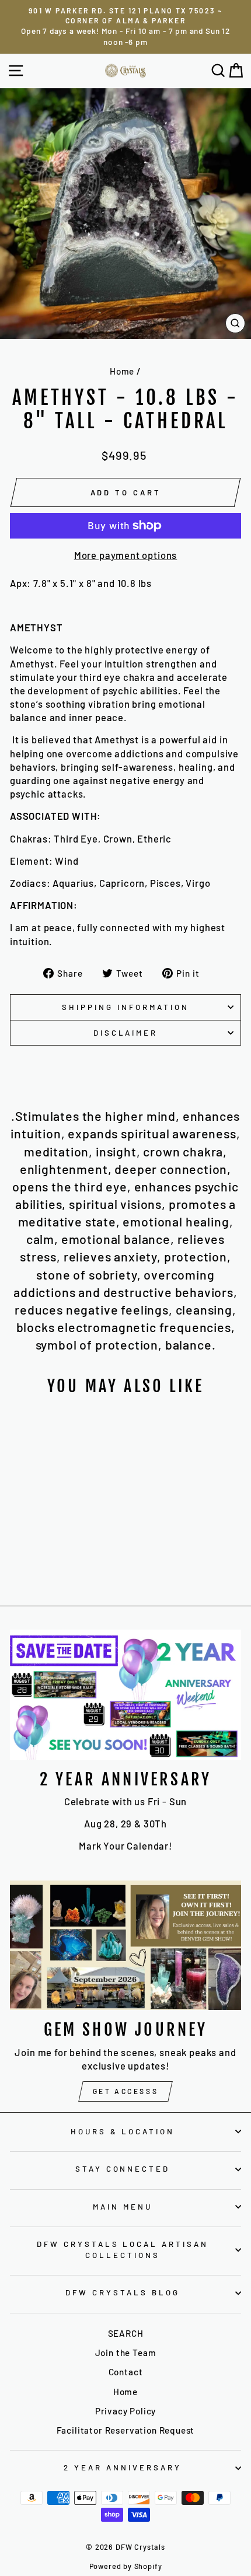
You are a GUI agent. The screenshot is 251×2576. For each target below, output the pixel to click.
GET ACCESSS (126, 2091)
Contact (126, 2372)
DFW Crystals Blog (123, 2292)
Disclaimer (126, 1033)
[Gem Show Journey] (125, 1946)
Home (122, 371)
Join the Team (126, 2353)
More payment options (126, 555)
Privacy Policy (126, 2411)
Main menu (123, 2207)
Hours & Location (123, 2131)
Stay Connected (123, 2169)
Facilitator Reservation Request (126, 2430)
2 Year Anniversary (123, 2467)
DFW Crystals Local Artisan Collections (123, 2250)
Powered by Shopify (126, 2566)
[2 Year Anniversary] (125, 1695)
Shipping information (125, 1007)
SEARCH (126, 2333)
